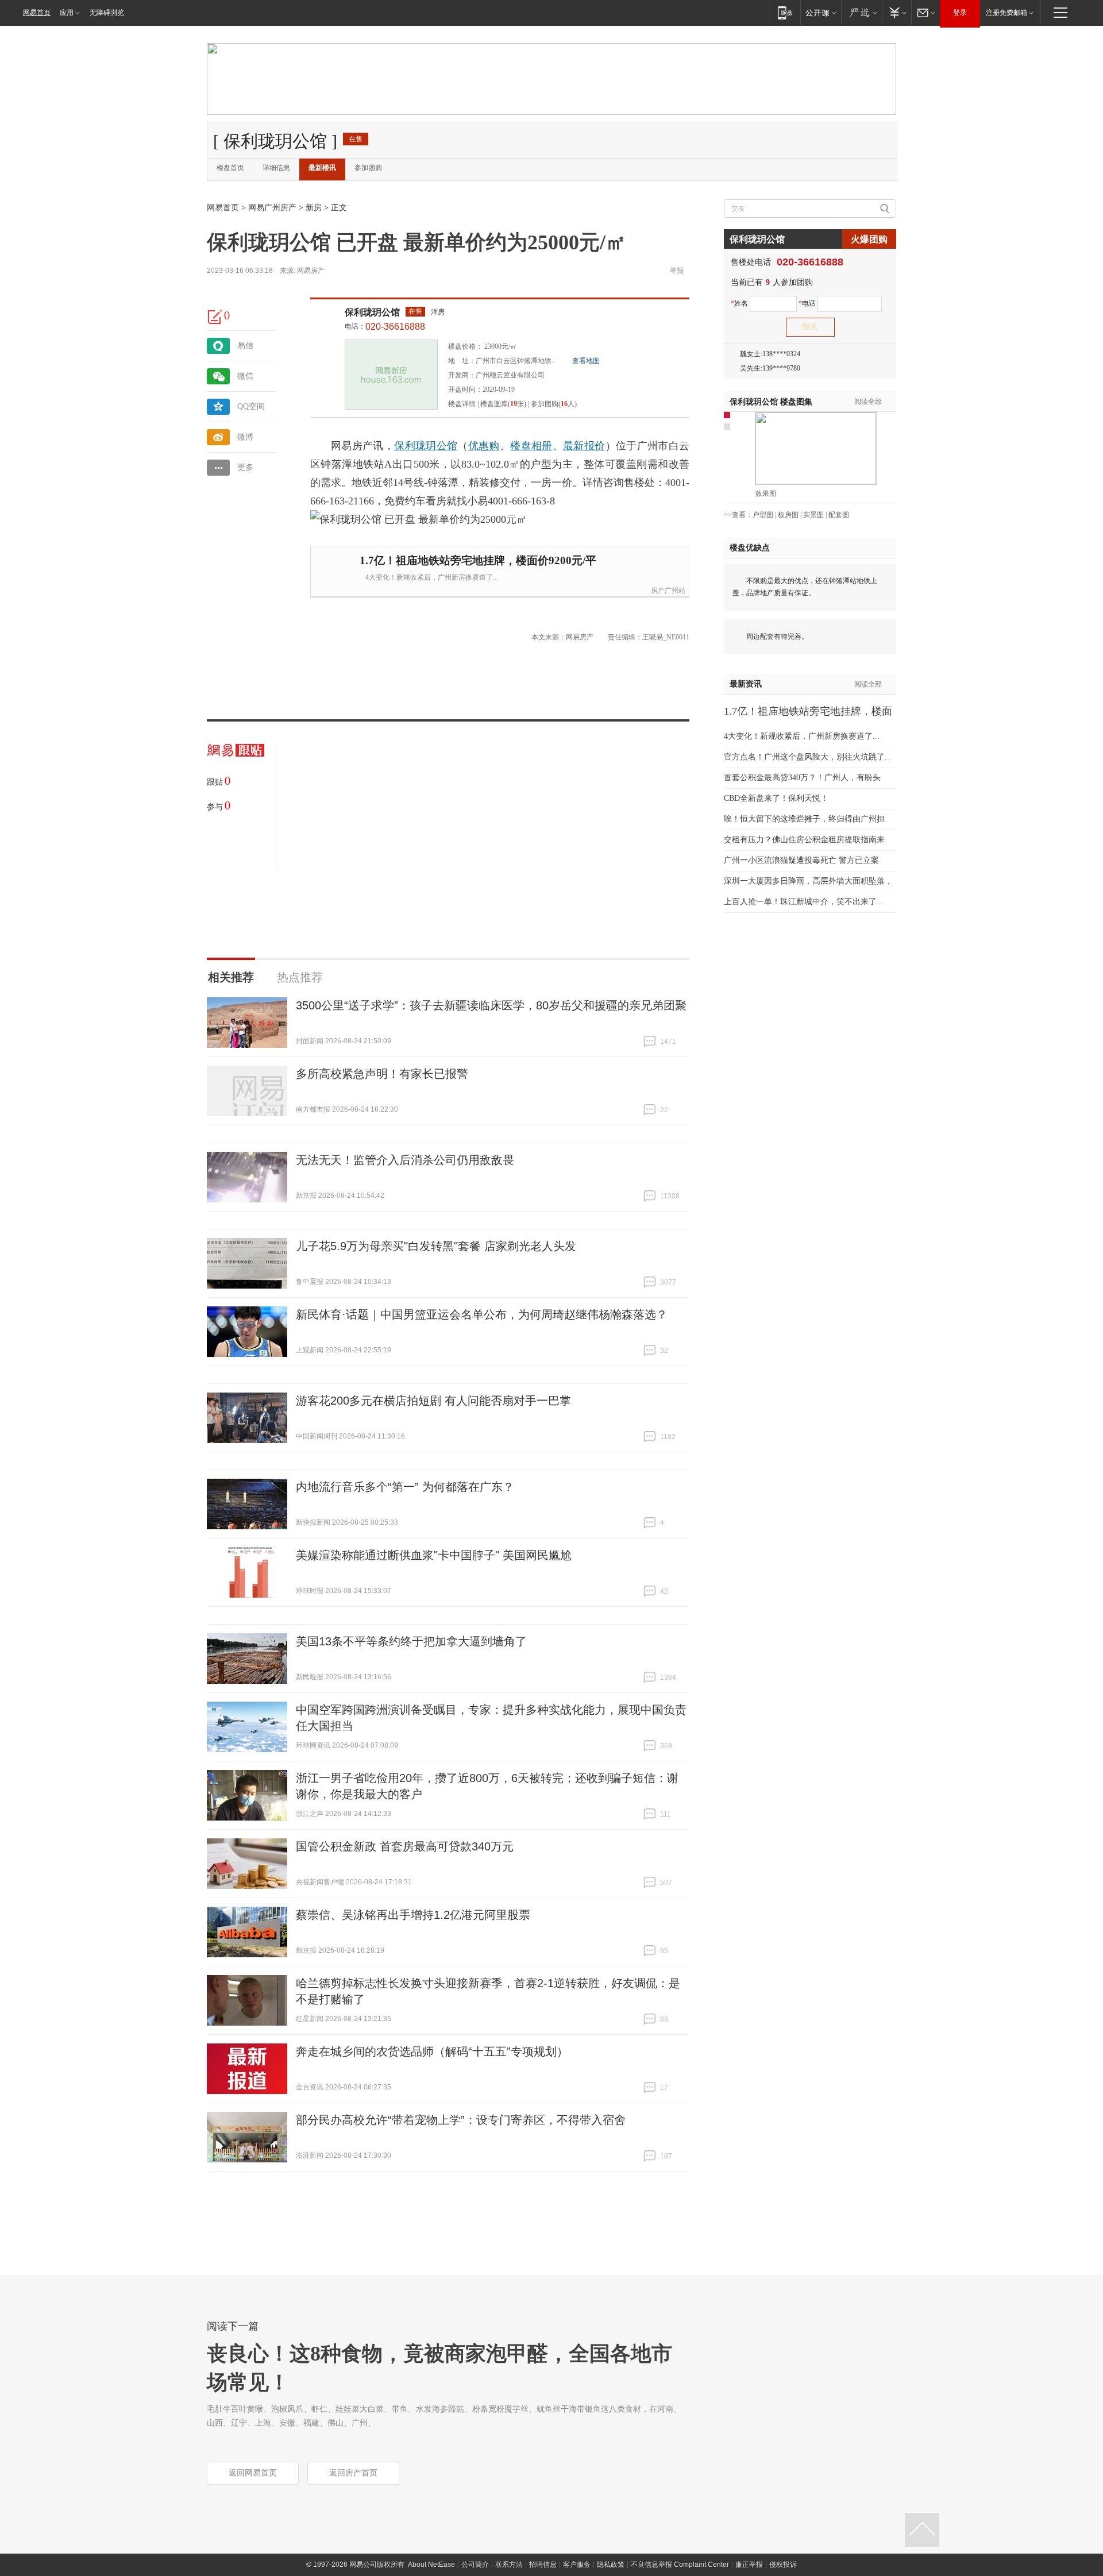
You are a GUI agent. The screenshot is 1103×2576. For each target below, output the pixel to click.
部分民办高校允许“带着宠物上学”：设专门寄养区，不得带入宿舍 (461, 2120)
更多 (245, 467)
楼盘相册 (531, 446)
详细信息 (276, 168)
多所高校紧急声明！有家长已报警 (382, 1074)
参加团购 (368, 168)
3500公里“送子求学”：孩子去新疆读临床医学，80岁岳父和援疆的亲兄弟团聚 (491, 1005)
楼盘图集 (771, 402)
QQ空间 (251, 406)
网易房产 (311, 271)
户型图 (763, 515)
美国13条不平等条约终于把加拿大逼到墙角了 (411, 1641)
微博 (245, 437)
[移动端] (785, 12)
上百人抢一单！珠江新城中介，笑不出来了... (804, 902)
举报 (677, 271)
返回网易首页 (253, 2473)
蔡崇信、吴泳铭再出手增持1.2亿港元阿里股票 (413, 1915)
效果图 (766, 493)
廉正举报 (749, 2565)
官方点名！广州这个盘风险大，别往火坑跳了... (808, 757)
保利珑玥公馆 (372, 312)
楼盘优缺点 (750, 548)
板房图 (788, 515)
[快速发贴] (215, 317)
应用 (67, 13)
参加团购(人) (554, 404)
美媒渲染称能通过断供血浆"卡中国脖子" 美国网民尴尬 (434, 1555)
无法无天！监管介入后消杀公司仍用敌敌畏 (405, 1160)
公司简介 (475, 2565)
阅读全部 (868, 402)
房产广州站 (668, 591)
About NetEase (431, 2565)
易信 (245, 346)
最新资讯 (746, 684)
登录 (960, 13)
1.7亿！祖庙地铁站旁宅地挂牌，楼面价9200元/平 (478, 560)
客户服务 (577, 2565)
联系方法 (509, 2565)
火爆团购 (869, 239)
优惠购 (484, 446)
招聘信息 (543, 2565)
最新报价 (584, 446)
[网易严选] (861, 12)
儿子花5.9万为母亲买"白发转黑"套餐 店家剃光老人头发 (436, 1246)
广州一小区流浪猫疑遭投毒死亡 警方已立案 (801, 860)
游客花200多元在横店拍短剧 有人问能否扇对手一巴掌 (433, 1401)
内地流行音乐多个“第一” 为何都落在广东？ (405, 1487)
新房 (314, 208)
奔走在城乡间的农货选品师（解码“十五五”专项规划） (432, 2051)
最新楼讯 (322, 168)
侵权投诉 (783, 2565)
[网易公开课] (821, 12)
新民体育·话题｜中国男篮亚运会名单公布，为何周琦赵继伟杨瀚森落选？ (482, 1314)
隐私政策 (611, 2565)
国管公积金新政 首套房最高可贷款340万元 (405, 1846)
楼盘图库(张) (503, 404)
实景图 (813, 515)
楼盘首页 (230, 168)
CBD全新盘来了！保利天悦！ (776, 798)
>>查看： (738, 515)
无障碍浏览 (107, 13)
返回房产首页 (353, 2473)
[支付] (896, 12)
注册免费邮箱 (1006, 13)
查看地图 (586, 361)
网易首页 (37, 13)
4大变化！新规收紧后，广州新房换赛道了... (432, 577)
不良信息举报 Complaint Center (680, 2565)
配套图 (839, 515)
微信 (245, 376)
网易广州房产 (272, 208)
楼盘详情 (462, 404)
